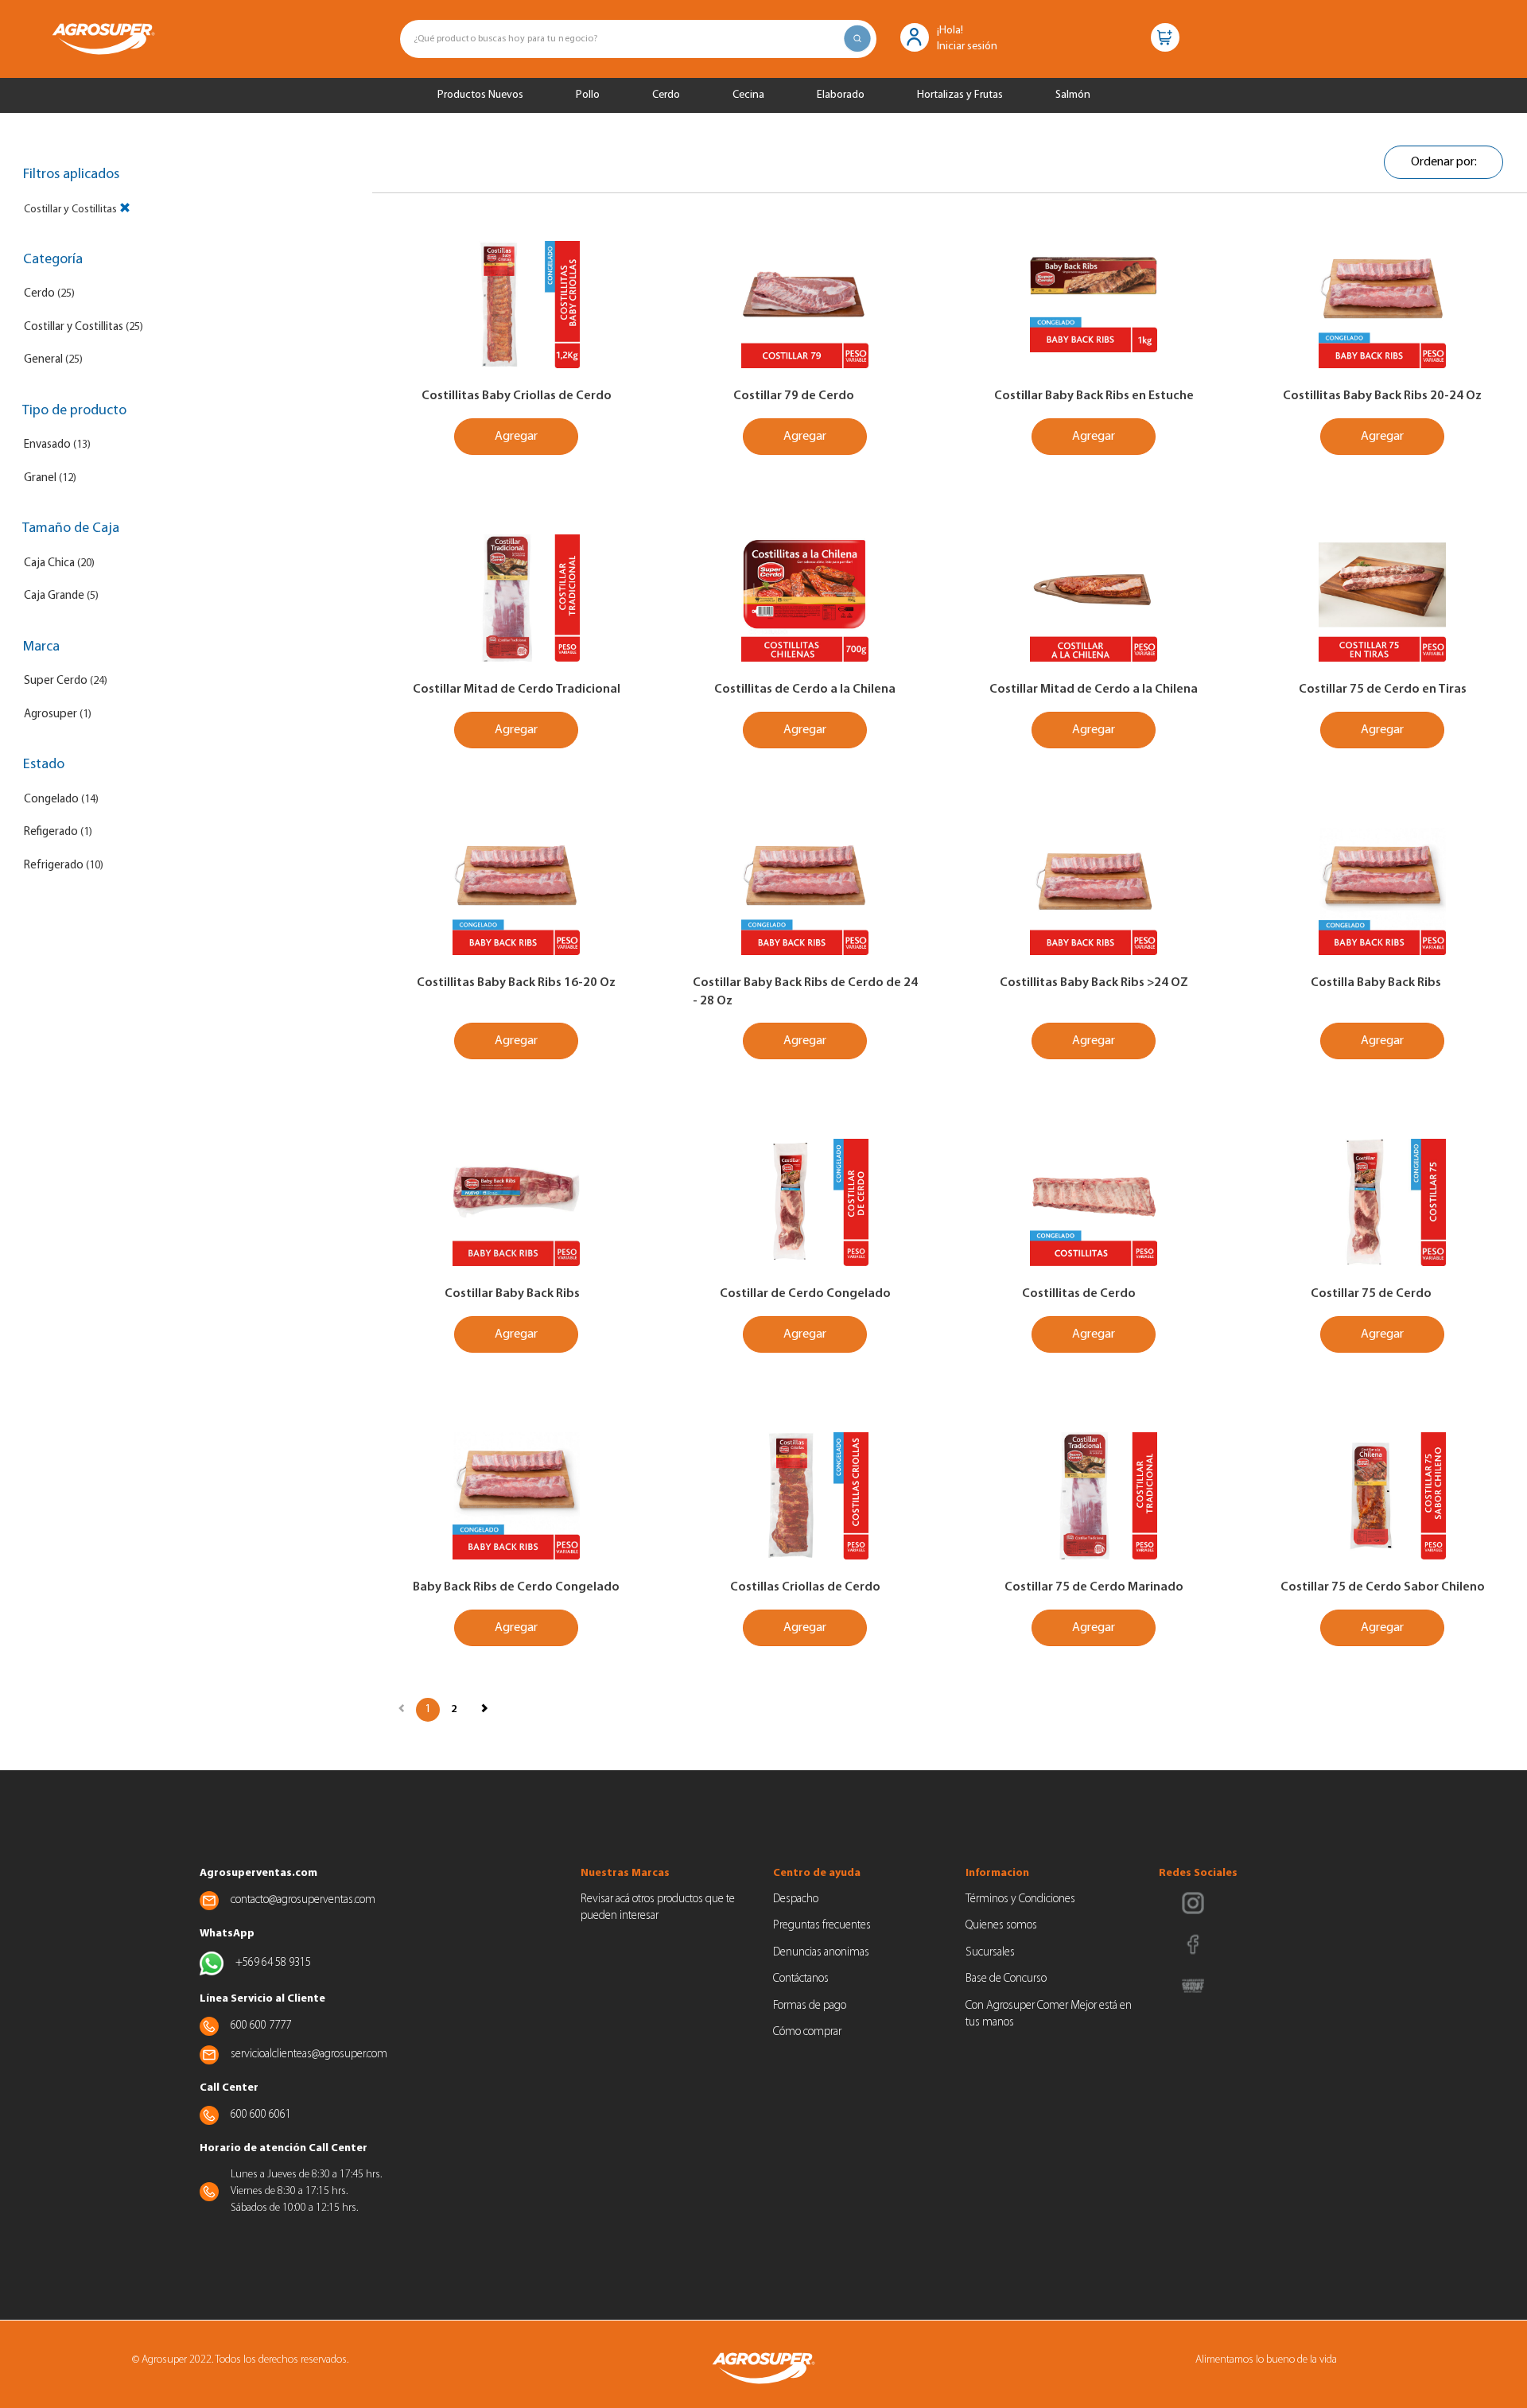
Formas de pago (810, 2006)
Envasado (47, 445)
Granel (40, 478)
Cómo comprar (807, 2032)
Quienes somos (1001, 1926)
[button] (915, 36)
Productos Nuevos (480, 95)
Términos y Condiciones (1020, 1899)
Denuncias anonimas (821, 1953)
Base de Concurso (1006, 1979)
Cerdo (666, 95)
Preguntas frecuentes (822, 1926)
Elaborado (841, 95)
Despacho (796, 1899)
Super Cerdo (56, 681)
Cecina (748, 95)
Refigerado (51, 832)
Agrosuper (51, 715)
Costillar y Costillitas (74, 327)
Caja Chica (49, 563)
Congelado (51, 800)
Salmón (1073, 95)
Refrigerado (54, 866)
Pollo (588, 95)
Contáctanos (801, 1979)
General (43, 360)
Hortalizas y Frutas (960, 95)
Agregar (516, 437)
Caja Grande (54, 596)
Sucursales (990, 1953)
